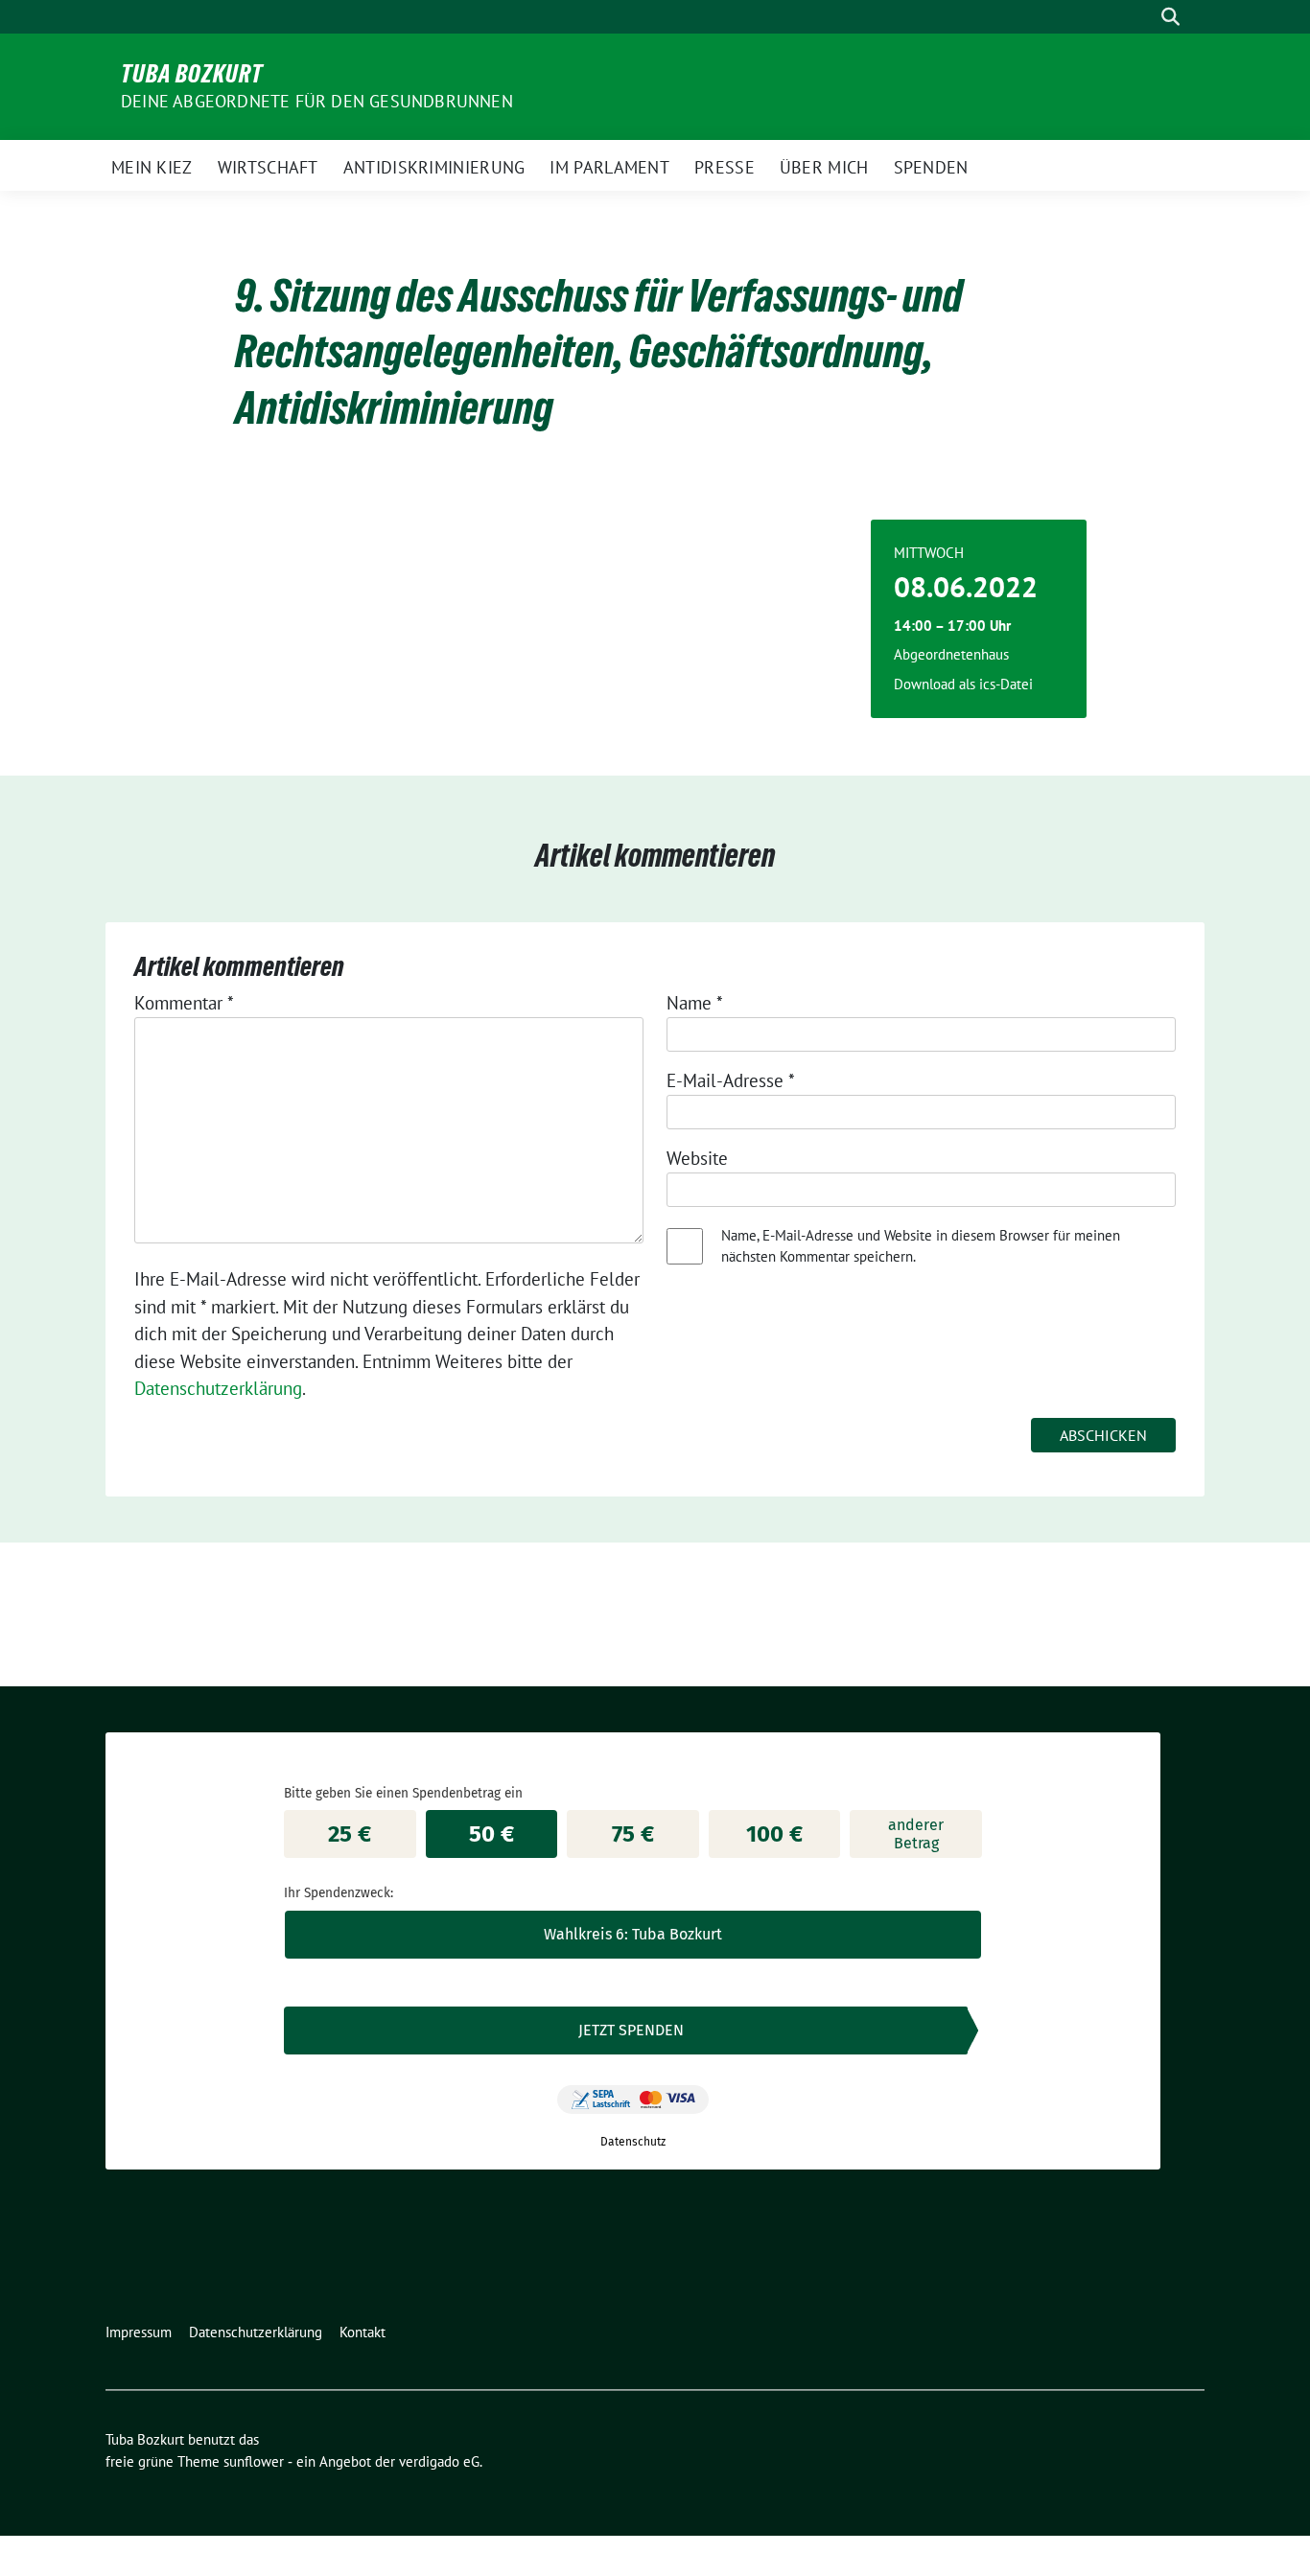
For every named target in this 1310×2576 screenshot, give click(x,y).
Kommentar (184, 1003)
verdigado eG (439, 2461)
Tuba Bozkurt (192, 74)
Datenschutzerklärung (218, 1388)
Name (695, 1003)
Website (697, 1158)
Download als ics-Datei (963, 684)
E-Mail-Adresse (731, 1080)
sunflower (254, 2461)
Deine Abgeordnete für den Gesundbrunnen (317, 101)
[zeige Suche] (1170, 17)
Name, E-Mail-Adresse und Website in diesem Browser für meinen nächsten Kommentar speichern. (921, 1246)
